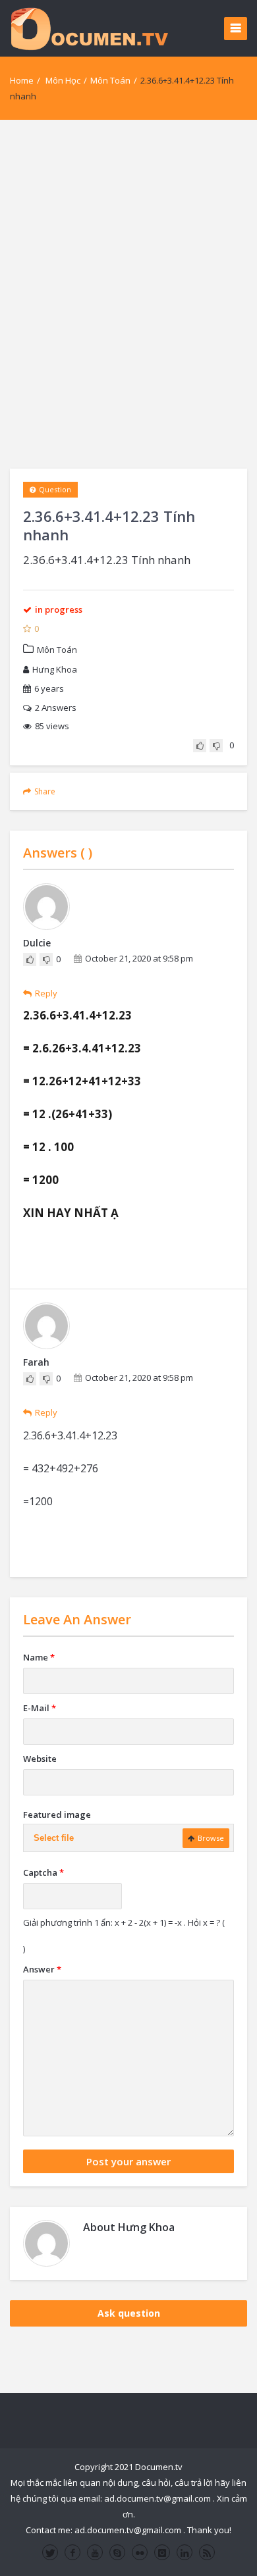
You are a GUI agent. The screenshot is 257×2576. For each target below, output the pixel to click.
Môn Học (63, 80)
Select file (54, 1838)
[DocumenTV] (89, 28)
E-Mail (40, 1708)
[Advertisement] (128, 294)
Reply (46, 993)
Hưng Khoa (55, 669)
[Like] (200, 746)
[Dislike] (216, 746)
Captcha (43, 1872)
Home (22, 80)
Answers (56, 708)
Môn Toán (110, 80)
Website (40, 1759)
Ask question (129, 2313)
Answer (42, 1969)
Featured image (57, 1815)
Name (39, 1657)
